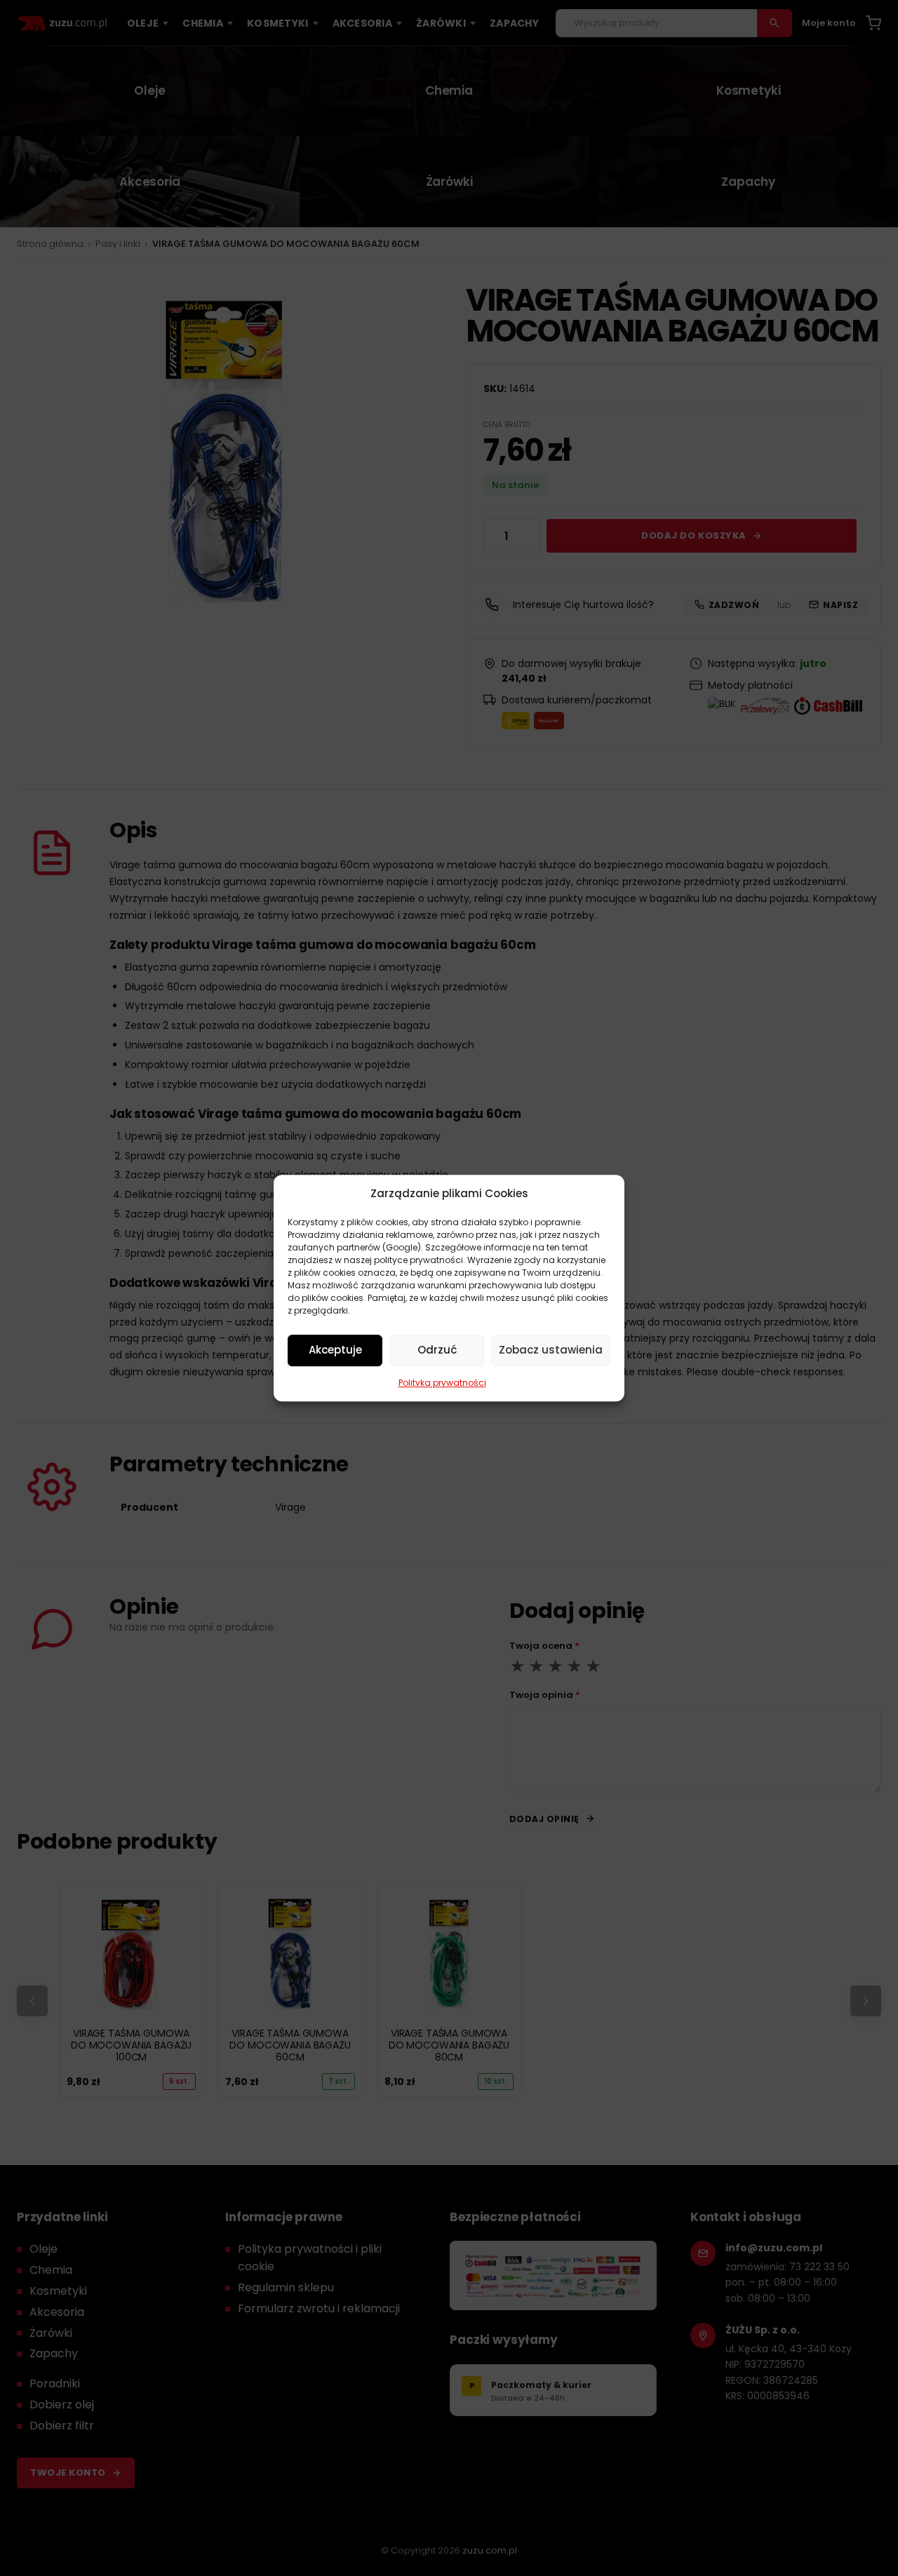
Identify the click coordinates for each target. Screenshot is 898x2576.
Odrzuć (437, 1350)
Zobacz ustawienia (551, 1350)
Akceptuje (335, 1350)
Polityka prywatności (442, 1383)
